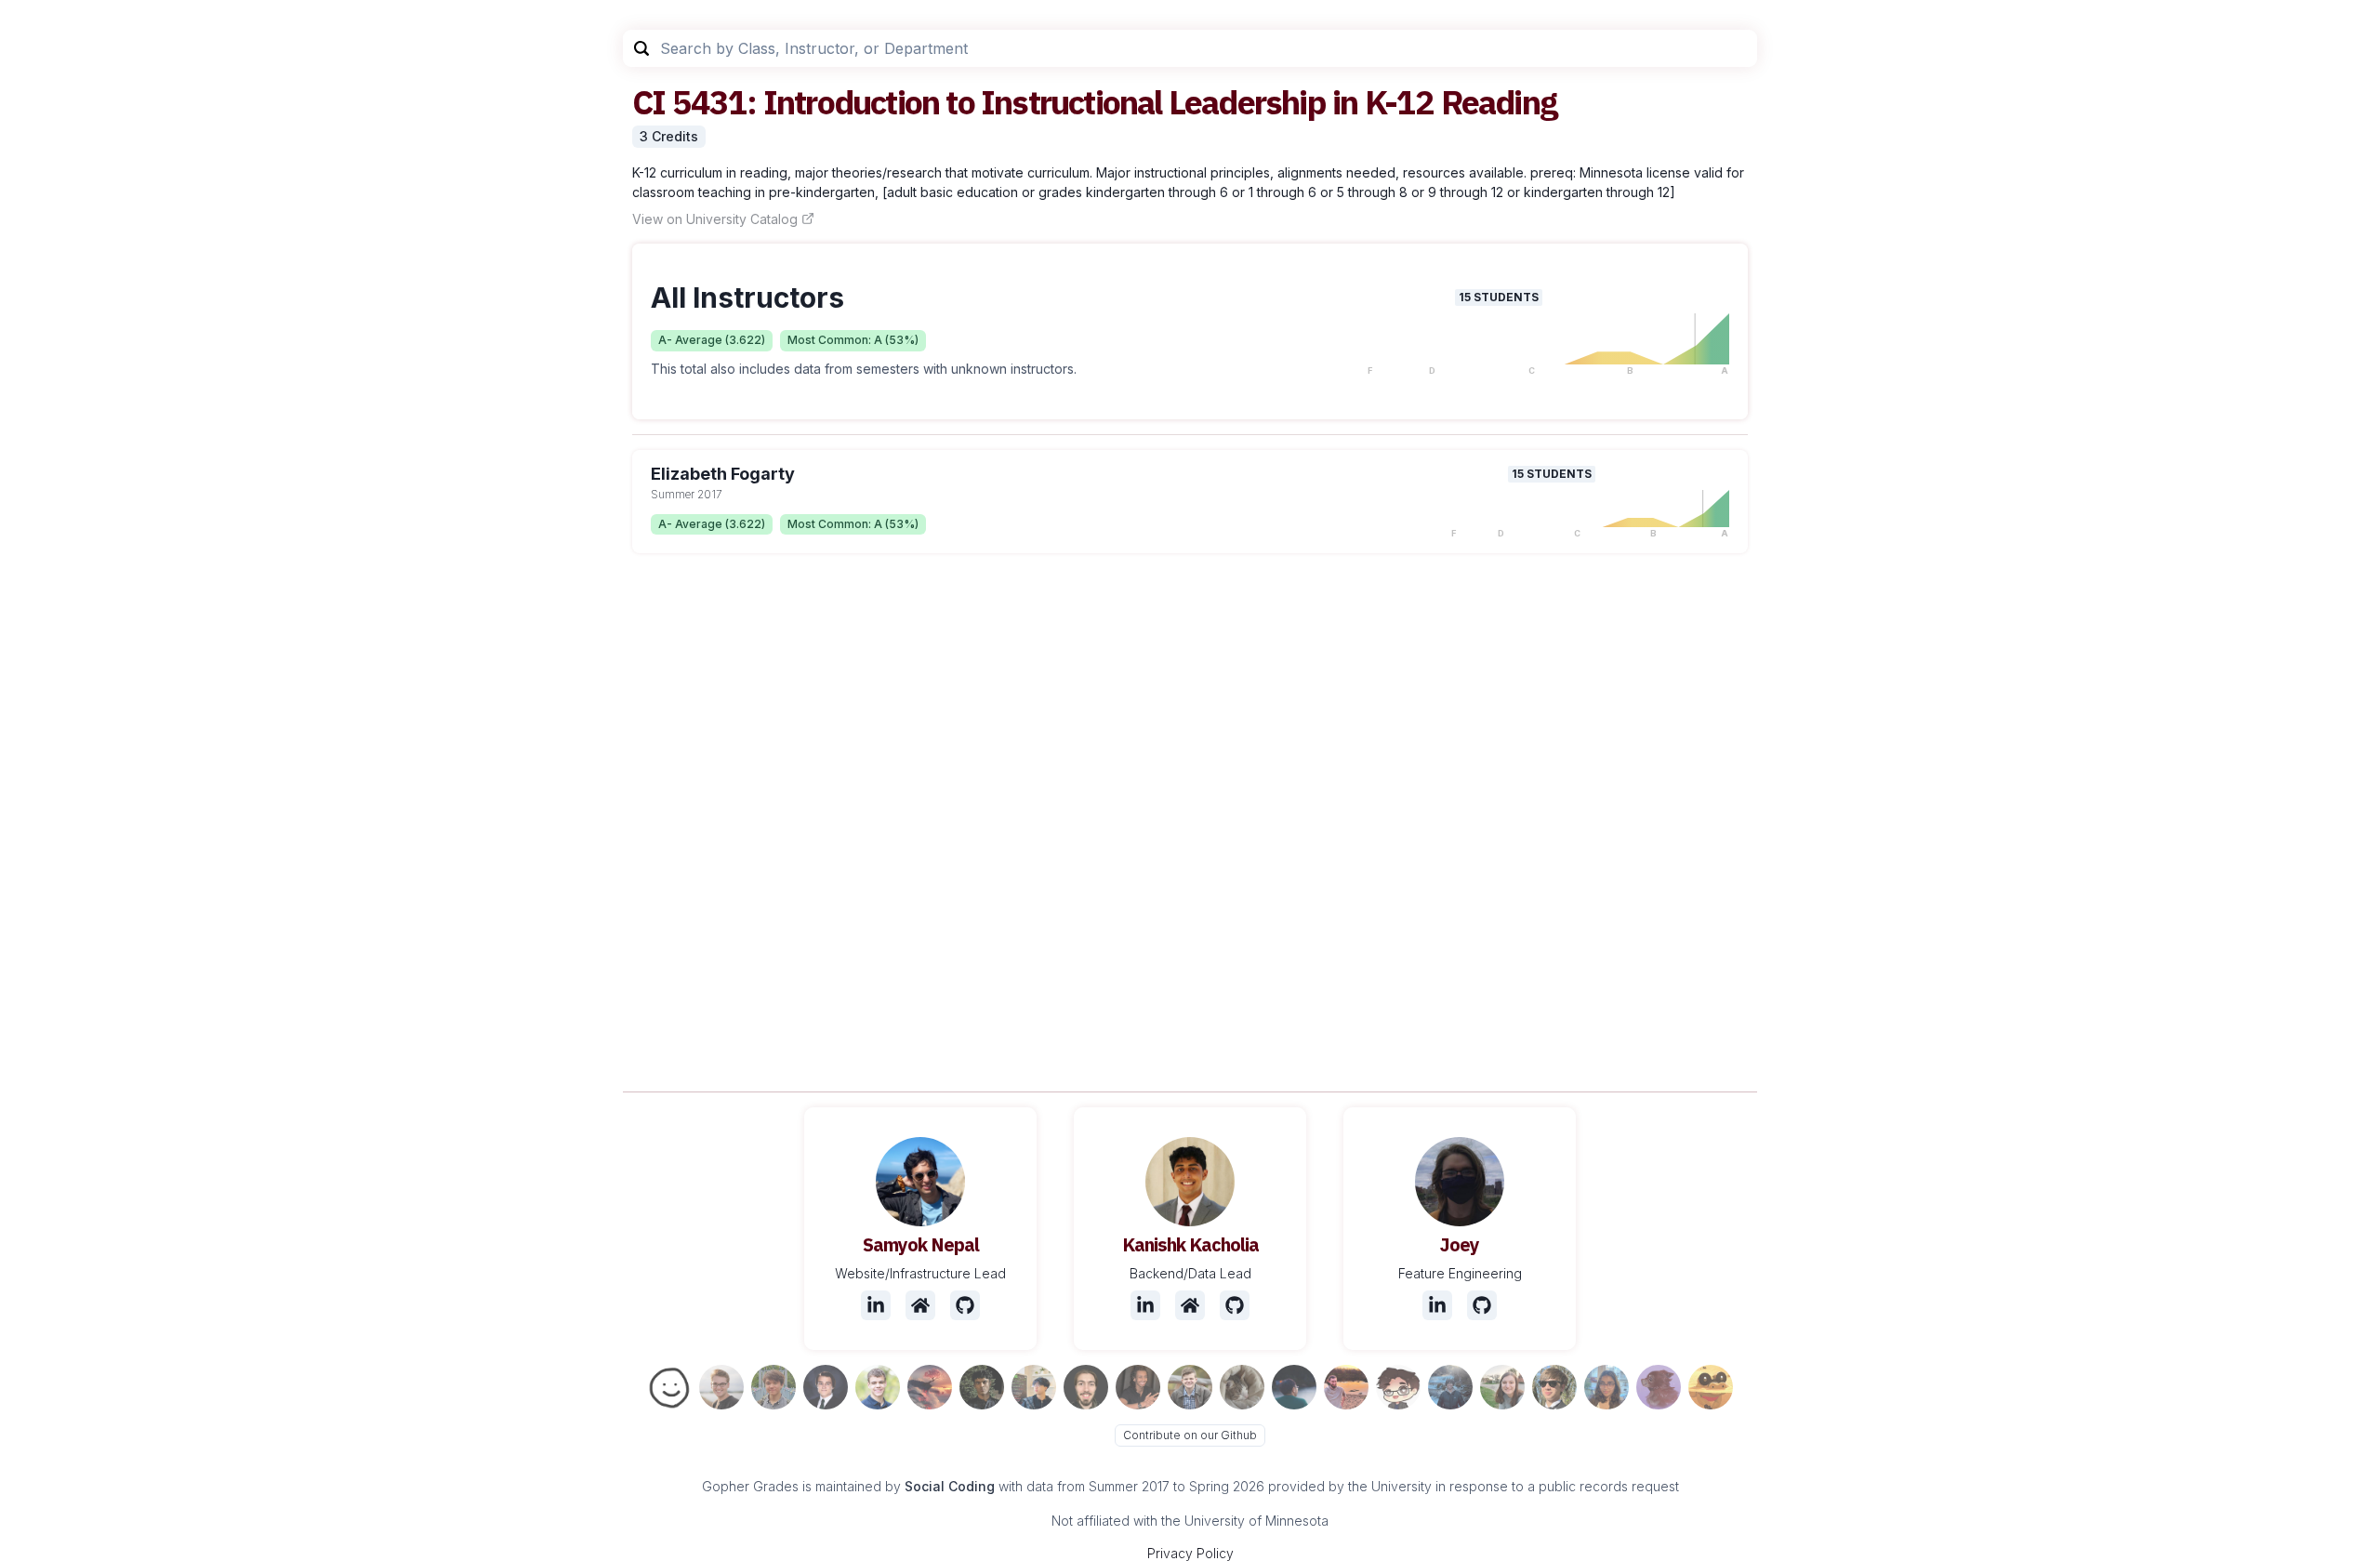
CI (648, 102)
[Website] (920, 1305)
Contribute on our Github (1190, 1435)
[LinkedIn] (876, 1305)
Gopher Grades (750, 1486)
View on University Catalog (715, 219)
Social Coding (950, 1486)
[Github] (965, 1305)
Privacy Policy (1190, 1553)
